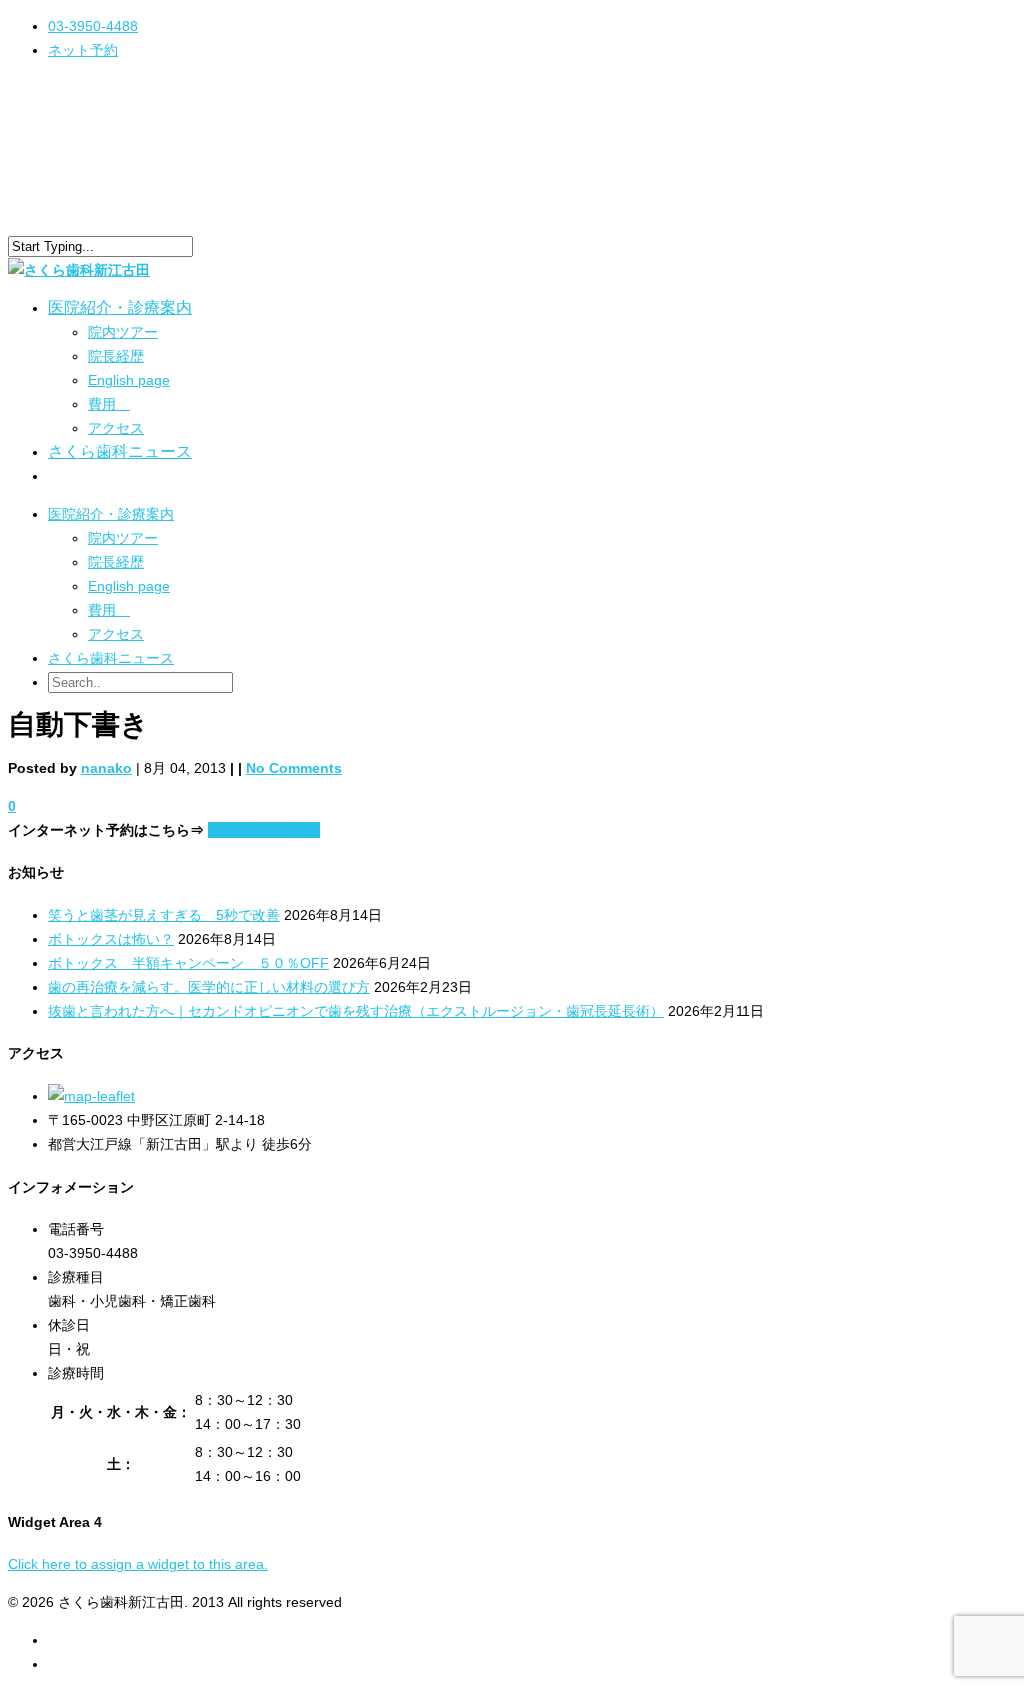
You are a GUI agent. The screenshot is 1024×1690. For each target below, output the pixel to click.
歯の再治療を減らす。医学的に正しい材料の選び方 (209, 987)
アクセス (116, 428)
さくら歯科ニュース (120, 451)
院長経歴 (116, 356)
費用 (109, 404)
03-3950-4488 (93, 26)
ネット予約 (83, 50)
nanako (106, 768)
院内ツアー (123, 332)
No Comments (294, 768)
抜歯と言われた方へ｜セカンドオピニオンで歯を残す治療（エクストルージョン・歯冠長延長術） (356, 1011)
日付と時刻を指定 (264, 830)
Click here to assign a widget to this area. (138, 1564)
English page (129, 380)
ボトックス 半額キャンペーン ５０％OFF (188, 963)
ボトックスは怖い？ (111, 939)
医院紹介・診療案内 (111, 514)
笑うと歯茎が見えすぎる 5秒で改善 (164, 915)
